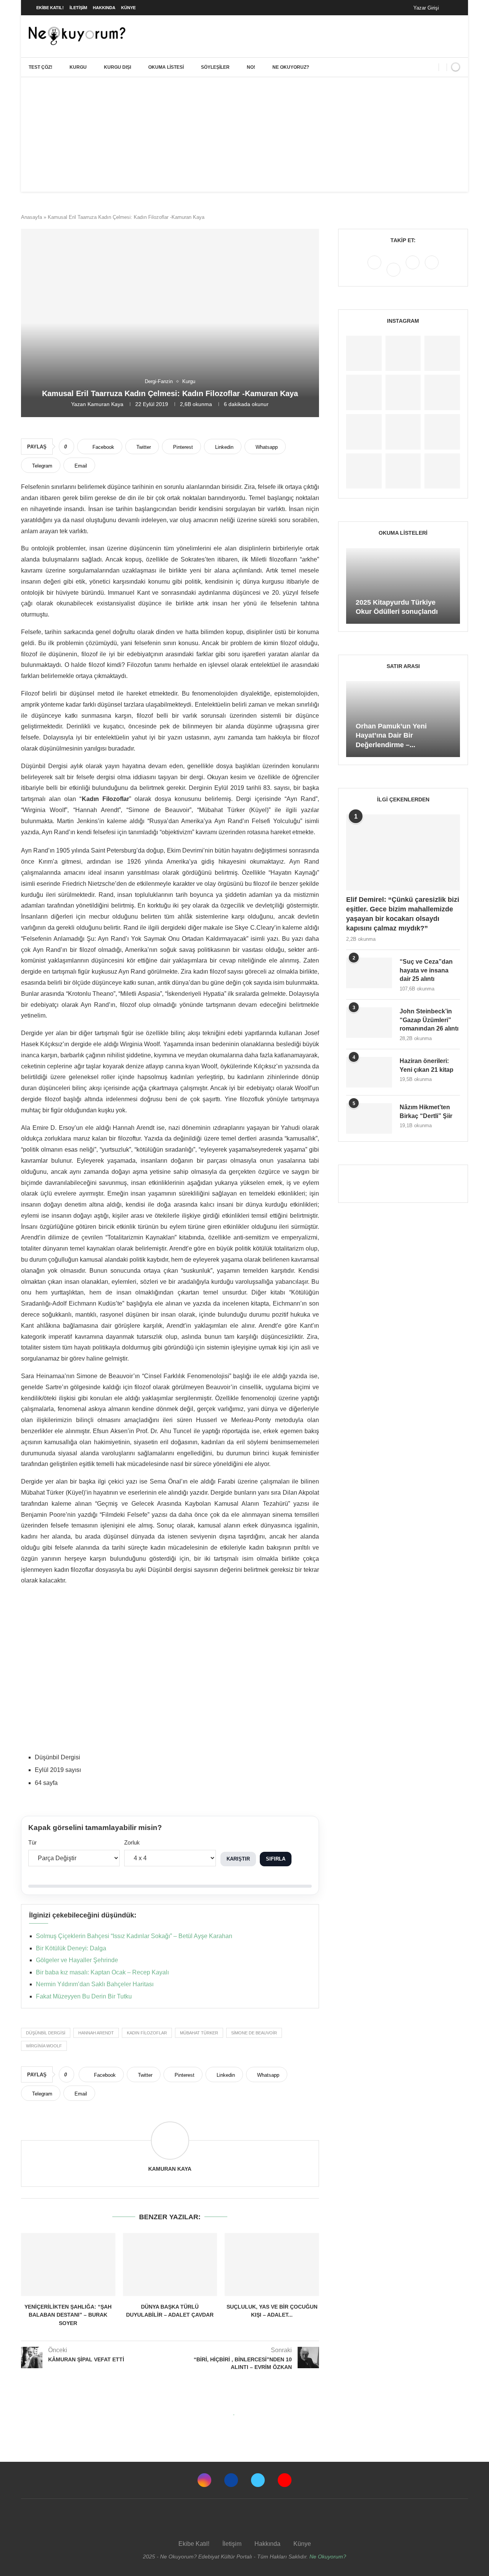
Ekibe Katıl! (50, 8)
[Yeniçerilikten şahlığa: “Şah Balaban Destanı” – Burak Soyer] (68, 2264)
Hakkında (104, 8)
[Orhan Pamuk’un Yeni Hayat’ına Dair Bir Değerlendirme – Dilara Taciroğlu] (403, 719)
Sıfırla (276, 1859)
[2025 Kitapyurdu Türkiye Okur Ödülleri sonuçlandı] (403, 586)
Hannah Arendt (96, 2033)
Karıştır (238, 1859)
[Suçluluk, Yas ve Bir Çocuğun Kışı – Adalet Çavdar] (272, 2264)
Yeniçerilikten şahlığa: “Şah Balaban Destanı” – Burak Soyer (68, 2315)
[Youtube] (432, 269)
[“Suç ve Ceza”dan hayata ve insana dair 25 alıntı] (369, 973)
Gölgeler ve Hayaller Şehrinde (77, 1960)
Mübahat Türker (199, 2033)
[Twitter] (413, 269)
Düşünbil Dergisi (46, 2033)
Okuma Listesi (166, 67)
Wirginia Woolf (44, 2046)
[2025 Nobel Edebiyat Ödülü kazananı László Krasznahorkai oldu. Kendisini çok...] (442, 471)
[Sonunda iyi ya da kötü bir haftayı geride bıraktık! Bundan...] (403, 354)
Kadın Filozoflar (147, 2033)
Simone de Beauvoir (254, 2033)
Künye (128, 8)
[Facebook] (453, 8)
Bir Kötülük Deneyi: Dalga (71, 1948)
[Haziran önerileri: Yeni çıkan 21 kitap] (369, 1072)
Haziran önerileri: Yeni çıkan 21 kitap (427, 1065)
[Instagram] (375, 269)
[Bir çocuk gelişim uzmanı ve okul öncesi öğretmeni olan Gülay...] (403, 471)
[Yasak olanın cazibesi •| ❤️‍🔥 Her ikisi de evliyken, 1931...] (364, 354)
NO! (251, 67)
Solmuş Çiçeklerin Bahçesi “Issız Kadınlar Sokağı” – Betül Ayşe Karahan (134, 1936)
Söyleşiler (215, 67)
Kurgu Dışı (117, 67)
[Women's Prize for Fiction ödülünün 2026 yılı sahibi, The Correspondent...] (364, 392)
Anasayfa (32, 217)
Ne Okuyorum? (328, 2557)
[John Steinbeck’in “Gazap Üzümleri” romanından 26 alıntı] (369, 1023)
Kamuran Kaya (105, 404)
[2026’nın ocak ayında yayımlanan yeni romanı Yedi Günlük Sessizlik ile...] (403, 392)
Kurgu (78, 67)
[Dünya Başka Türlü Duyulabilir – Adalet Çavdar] (170, 2264)
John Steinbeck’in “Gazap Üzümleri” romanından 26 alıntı (429, 1020)
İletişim (78, 8)
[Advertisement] (244, 134)
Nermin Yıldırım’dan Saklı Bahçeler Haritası (95, 1984)
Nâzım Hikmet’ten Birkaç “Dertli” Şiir (426, 1111)
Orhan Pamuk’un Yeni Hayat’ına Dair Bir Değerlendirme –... (391, 735)
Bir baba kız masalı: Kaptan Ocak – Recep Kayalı (102, 1972)
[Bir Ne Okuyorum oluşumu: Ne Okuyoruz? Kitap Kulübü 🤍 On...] (364, 432)
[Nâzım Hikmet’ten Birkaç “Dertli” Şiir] (369, 1118)
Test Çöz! (40, 67)
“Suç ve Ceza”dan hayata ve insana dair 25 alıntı (426, 970)
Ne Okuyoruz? (291, 67)
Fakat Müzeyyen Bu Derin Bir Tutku (84, 1996)
